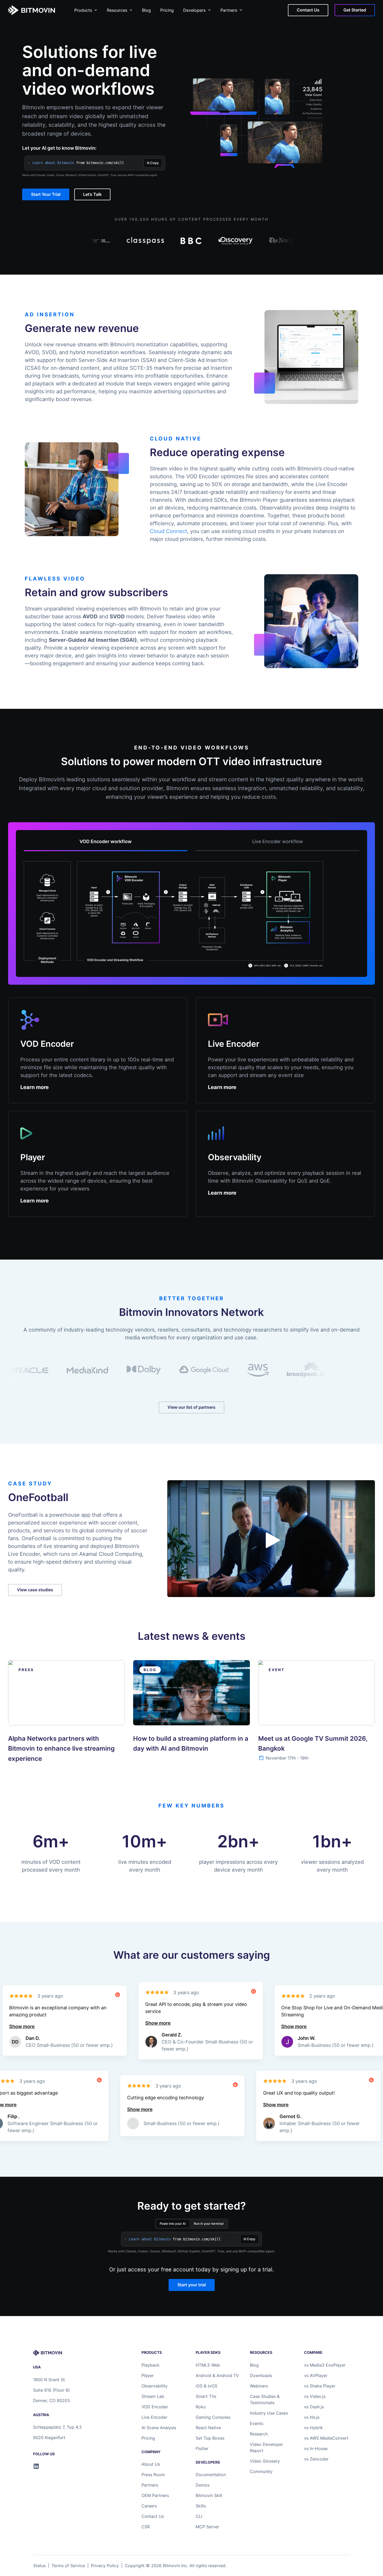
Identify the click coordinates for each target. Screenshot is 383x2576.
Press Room (153, 2475)
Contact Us (153, 2516)
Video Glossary (265, 2461)
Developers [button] (194, 10)
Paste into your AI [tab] (173, 2224)
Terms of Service (68, 2566)
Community (261, 2471)
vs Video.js (315, 2396)
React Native (208, 2428)
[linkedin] (36, 2466)
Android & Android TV (217, 2375)
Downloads (261, 2375)
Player (148, 2375)
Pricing (167, 10)
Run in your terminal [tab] (209, 2224)
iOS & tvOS (206, 2386)
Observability (155, 2386)
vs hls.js (312, 2417)
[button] (273, 1540)
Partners (229, 10)
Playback (150, 2365)
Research (259, 2434)
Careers (149, 2506)
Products (83, 10)
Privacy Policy (105, 2566)
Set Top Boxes (210, 2438)
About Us (151, 2464)
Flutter (202, 2448)
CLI (199, 2516)
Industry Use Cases (269, 2413)
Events (257, 2423)
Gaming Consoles (213, 2417)
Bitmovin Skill (209, 2495)
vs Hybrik (313, 2428)
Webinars (259, 2386)
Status (39, 2566)
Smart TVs (206, 2396)
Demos (203, 2485)
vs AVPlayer (316, 2375)
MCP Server (207, 2527)
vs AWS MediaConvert (326, 2438)
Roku (201, 2407)
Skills (201, 2506)
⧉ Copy (153, 163)
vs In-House (316, 2448)
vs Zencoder (316, 2459)
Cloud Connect (168, 531)
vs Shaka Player (320, 2386)
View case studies (35, 1590)
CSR (146, 2527)
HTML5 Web (208, 2365)
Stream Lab (153, 2396)
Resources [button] (117, 10)
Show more (98, 2023)
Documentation (211, 2475)
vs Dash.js (314, 2407)
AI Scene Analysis (159, 2428)
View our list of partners (191, 1407)
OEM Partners (155, 2495)
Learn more (35, 1087)
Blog (146, 10)
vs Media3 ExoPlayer (325, 2365)
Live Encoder (154, 2417)
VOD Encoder (155, 2407)
